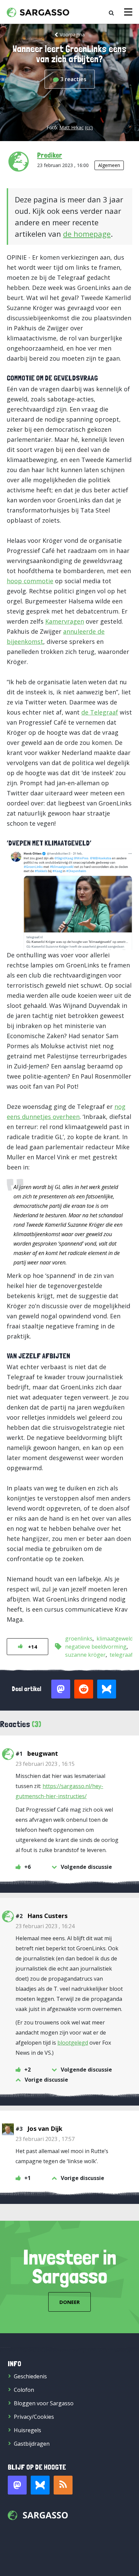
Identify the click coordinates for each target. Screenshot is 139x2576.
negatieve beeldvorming (96, 1647)
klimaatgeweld (115, 1639)
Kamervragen (65, 621)
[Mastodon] (17, 2485)
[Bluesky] (40, 2485)
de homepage (87, 234)
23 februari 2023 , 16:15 (45, 1764)
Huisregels (27, 2430)
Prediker (50, 155)
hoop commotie (30, 581)
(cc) (89, 127)
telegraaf (121, 1655)
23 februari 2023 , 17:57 (45, 2139)
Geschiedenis (30, 2376)
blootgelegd (73, 2043)
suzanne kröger (85, 1655)
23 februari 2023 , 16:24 (45, 1926)
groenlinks (79, 1639)
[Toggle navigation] (128, 12)
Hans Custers (47, 1916)
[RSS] (63, 2485)
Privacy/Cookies (34, 2417)
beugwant (43, 1753)
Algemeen (109, 165)
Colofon (24, 2390)
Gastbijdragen (32, 2444)
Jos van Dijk (45, 2128)
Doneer (69, 2302)
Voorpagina (72, 35)
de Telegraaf (100, 712)
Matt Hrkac (72, 127)
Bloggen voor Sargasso (44, 2403)
